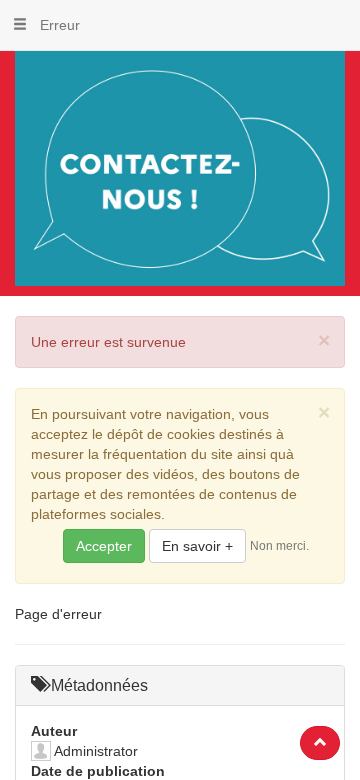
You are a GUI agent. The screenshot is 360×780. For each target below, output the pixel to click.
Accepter (104, 546)
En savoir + (197, 546)
